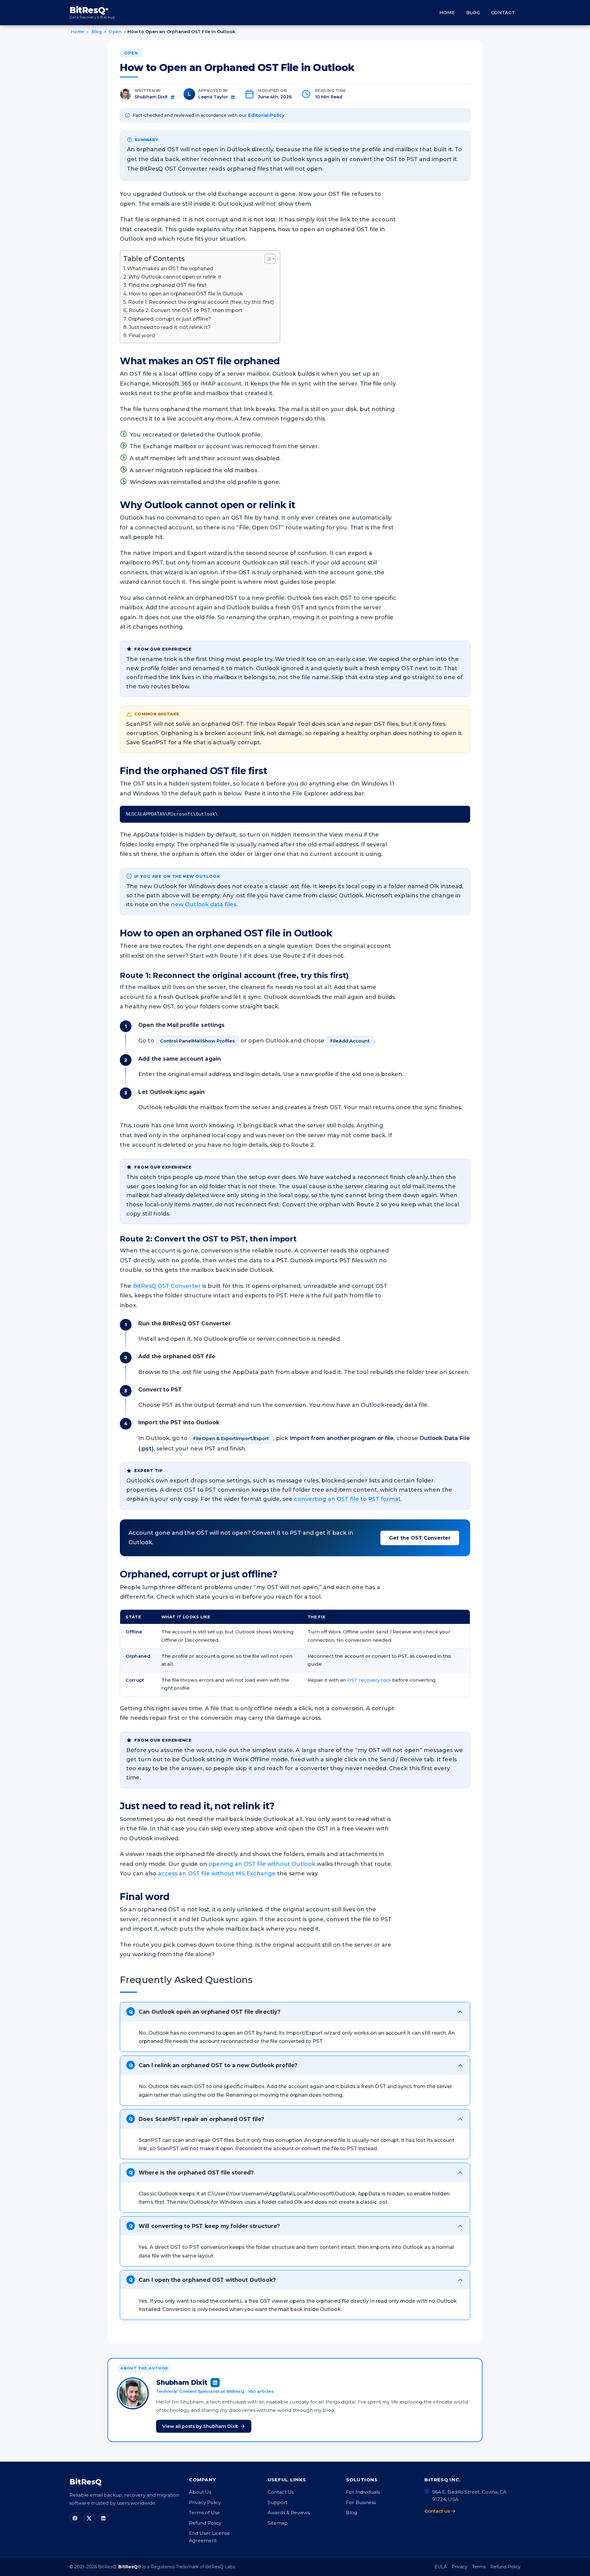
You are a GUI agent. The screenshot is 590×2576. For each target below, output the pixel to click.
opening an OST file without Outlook (262, 1864)
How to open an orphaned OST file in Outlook (186, 294)
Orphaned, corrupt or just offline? (170, 319)
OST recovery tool (369, 1680)
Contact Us (281, 2492)
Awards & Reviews (289, 2513)
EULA (441, 2567)
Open (131, 53)
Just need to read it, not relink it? (170, 327)
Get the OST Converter (420, 1538)
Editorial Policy (266, 115)
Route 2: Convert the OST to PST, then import (186, 310)
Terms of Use (205, 2513)
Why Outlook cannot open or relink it (175, 277)
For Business (361, 2502)
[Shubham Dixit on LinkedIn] (173, 97)
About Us (200, 2492)
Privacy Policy (205, 2502)
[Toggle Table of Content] (267, 259)
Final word (142, 335)
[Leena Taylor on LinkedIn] (233, 97)
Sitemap (278, 2523)
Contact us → (440, 2511)
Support (278, 2502)
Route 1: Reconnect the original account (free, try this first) (201, 302)
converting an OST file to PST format (347, 1499)
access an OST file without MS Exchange (217, 1874)
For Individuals (363, 2492)
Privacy (460, 2567)
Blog (473, 13)
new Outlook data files (203, 904)
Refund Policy (205, 2523)
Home (447, 13)
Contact (503, 13)
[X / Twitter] (89, 2518)
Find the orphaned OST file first (167, 285)
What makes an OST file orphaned (170, 268)
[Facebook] (75, 2518)
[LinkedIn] (103, 2518)
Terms (479, 2567)
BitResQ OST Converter (167, 1286)
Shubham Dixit (151, 97)
